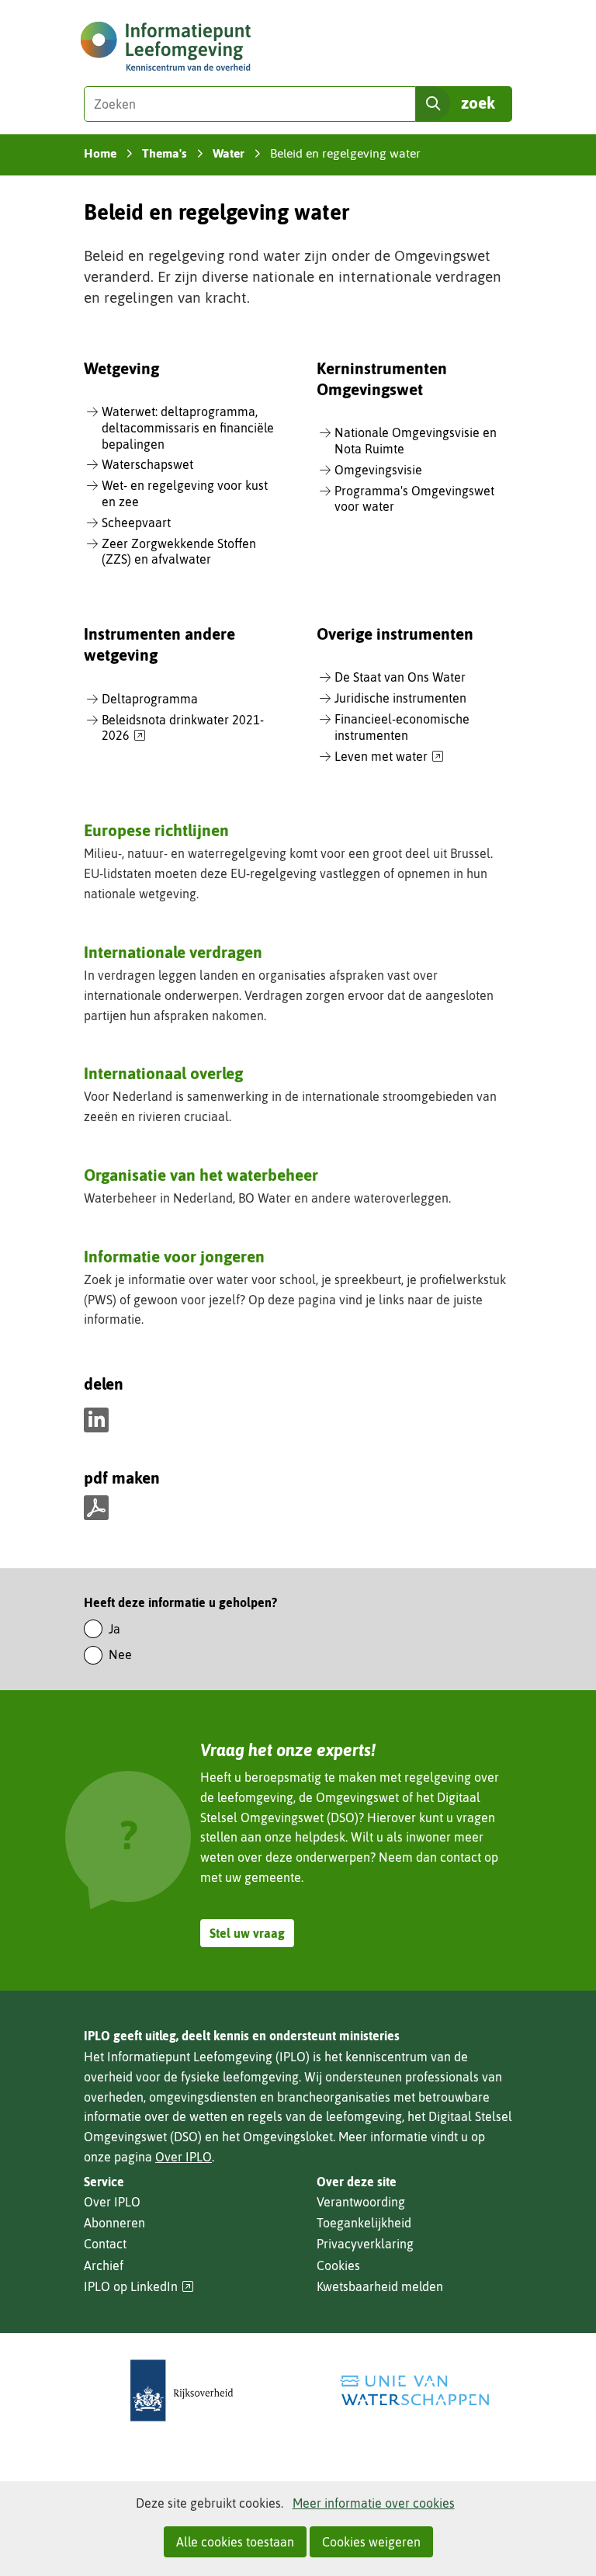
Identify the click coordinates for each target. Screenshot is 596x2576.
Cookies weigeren (371, 2542)
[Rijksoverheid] (182, 2391)
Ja (114, 1629)
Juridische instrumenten (400, 698)
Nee (120, 1654)
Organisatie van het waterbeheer (201, 1175)
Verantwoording (361, 2202)
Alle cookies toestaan (235, 2542)
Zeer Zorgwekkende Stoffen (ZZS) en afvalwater (179, 552)
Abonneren (114, 2223)
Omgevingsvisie (378, 470)
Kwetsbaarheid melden (380, 2286)
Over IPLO (184, 2157)
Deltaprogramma (150, 699)
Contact (105, 2244)
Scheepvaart (136, 522)
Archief (104, 2265)
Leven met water (389, 757)
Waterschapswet (147, 464)
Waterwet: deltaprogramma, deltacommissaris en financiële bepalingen (188, 428)
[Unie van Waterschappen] (414, 2391)
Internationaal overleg (163, 1073)
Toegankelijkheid (364, 2223)
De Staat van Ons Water (400, 677)
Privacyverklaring (365, 2244)
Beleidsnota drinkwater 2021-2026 (183, 729)
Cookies (338, 2265)
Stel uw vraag (247, 1933)
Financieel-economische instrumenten (402, 727)
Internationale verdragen (173, 952)
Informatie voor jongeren (174, 1256)
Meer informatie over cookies (374, 2503)
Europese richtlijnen (156, 830)
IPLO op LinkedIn (139, 2287)
